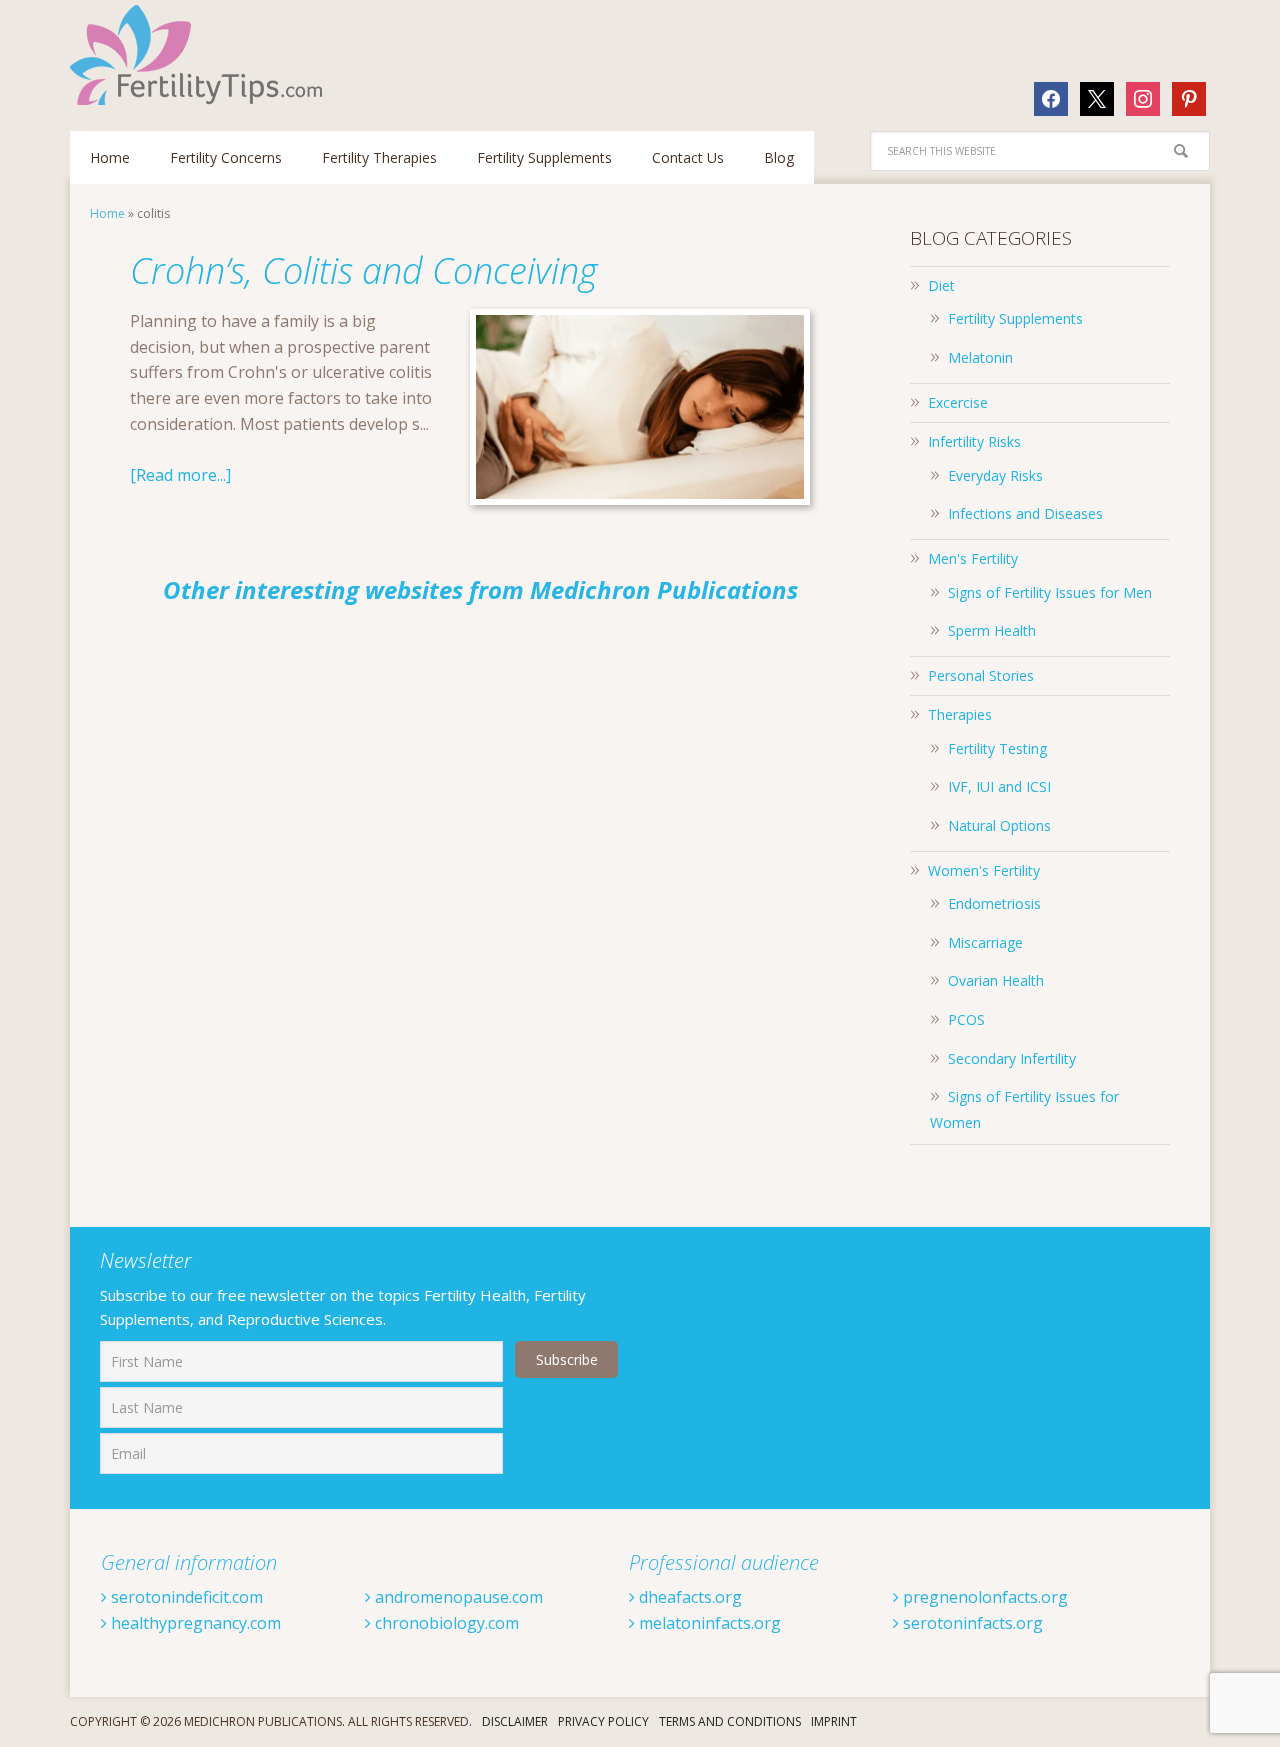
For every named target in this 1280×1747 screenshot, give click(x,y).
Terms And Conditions (730, 1721)
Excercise (958, 402)
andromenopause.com (457, 1597)
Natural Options (999, 825)
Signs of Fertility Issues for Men (1050, 592)
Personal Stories (981, 675)
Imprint (834, 1721)
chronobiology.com (445, 1623)
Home (107, 213)
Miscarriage (985, 942)
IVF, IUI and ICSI (999, 786)
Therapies (960, 714)
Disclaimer (515, 1721)
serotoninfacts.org (971, 1623)
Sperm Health (992, 630)
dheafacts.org (688, 1597)
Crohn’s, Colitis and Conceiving (363, 270)
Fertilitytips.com (200, 55)
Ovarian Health (996, 980)
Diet (941, 285)
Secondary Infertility (1012, 1058)
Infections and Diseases (1025, 513)
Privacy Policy (603, 1721)
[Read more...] (180, 475)
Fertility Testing (997, 748)
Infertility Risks (974, 441)
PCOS (966, 1019)
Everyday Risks (995, 475)
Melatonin (980, 357)
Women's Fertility (984, 870)
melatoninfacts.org (708, 1623)
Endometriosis (994, 903)
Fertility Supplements (1015, 318)
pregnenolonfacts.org (983, 1597)
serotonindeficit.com (185, 1597)
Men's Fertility (973, 558)
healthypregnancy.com (194, 1623)
